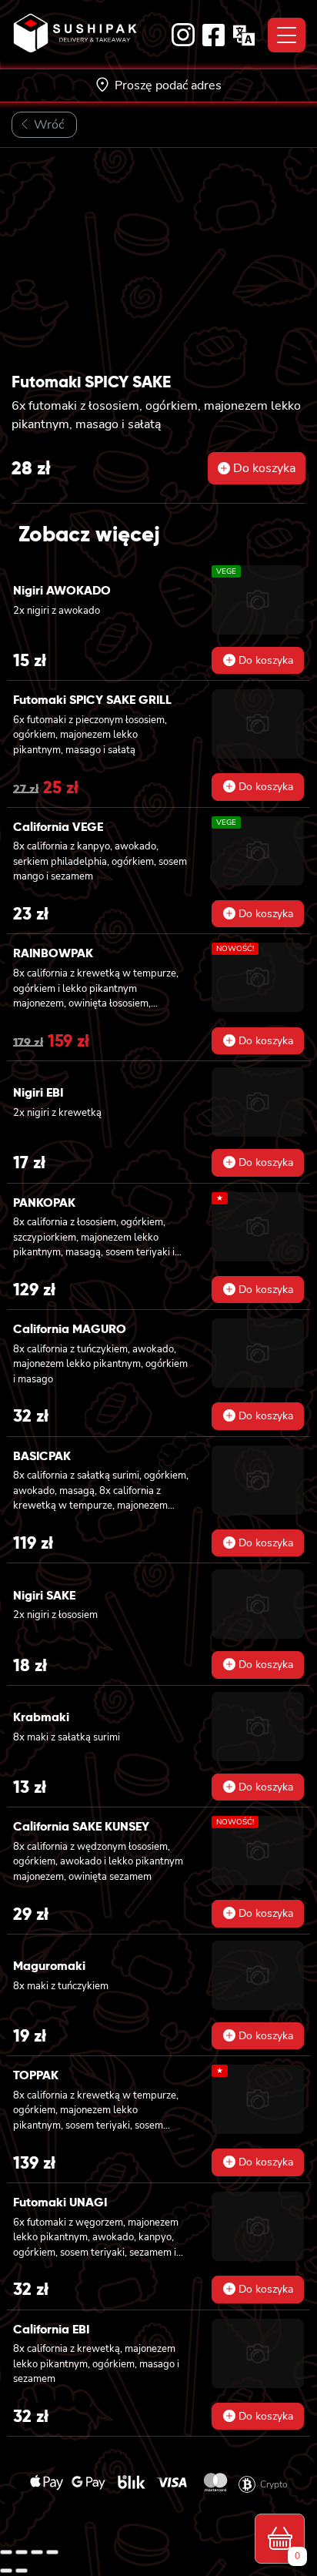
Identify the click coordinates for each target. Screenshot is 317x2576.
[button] (257, 468)
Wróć (47, 125)
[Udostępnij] (37, 2552)
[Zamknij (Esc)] (52, 2552)
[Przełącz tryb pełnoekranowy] (22, 2552)
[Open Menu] (287, 35)
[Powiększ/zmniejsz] (6, 2552)
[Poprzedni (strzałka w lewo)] (6, 2571)
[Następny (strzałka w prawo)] (22, 2571)
